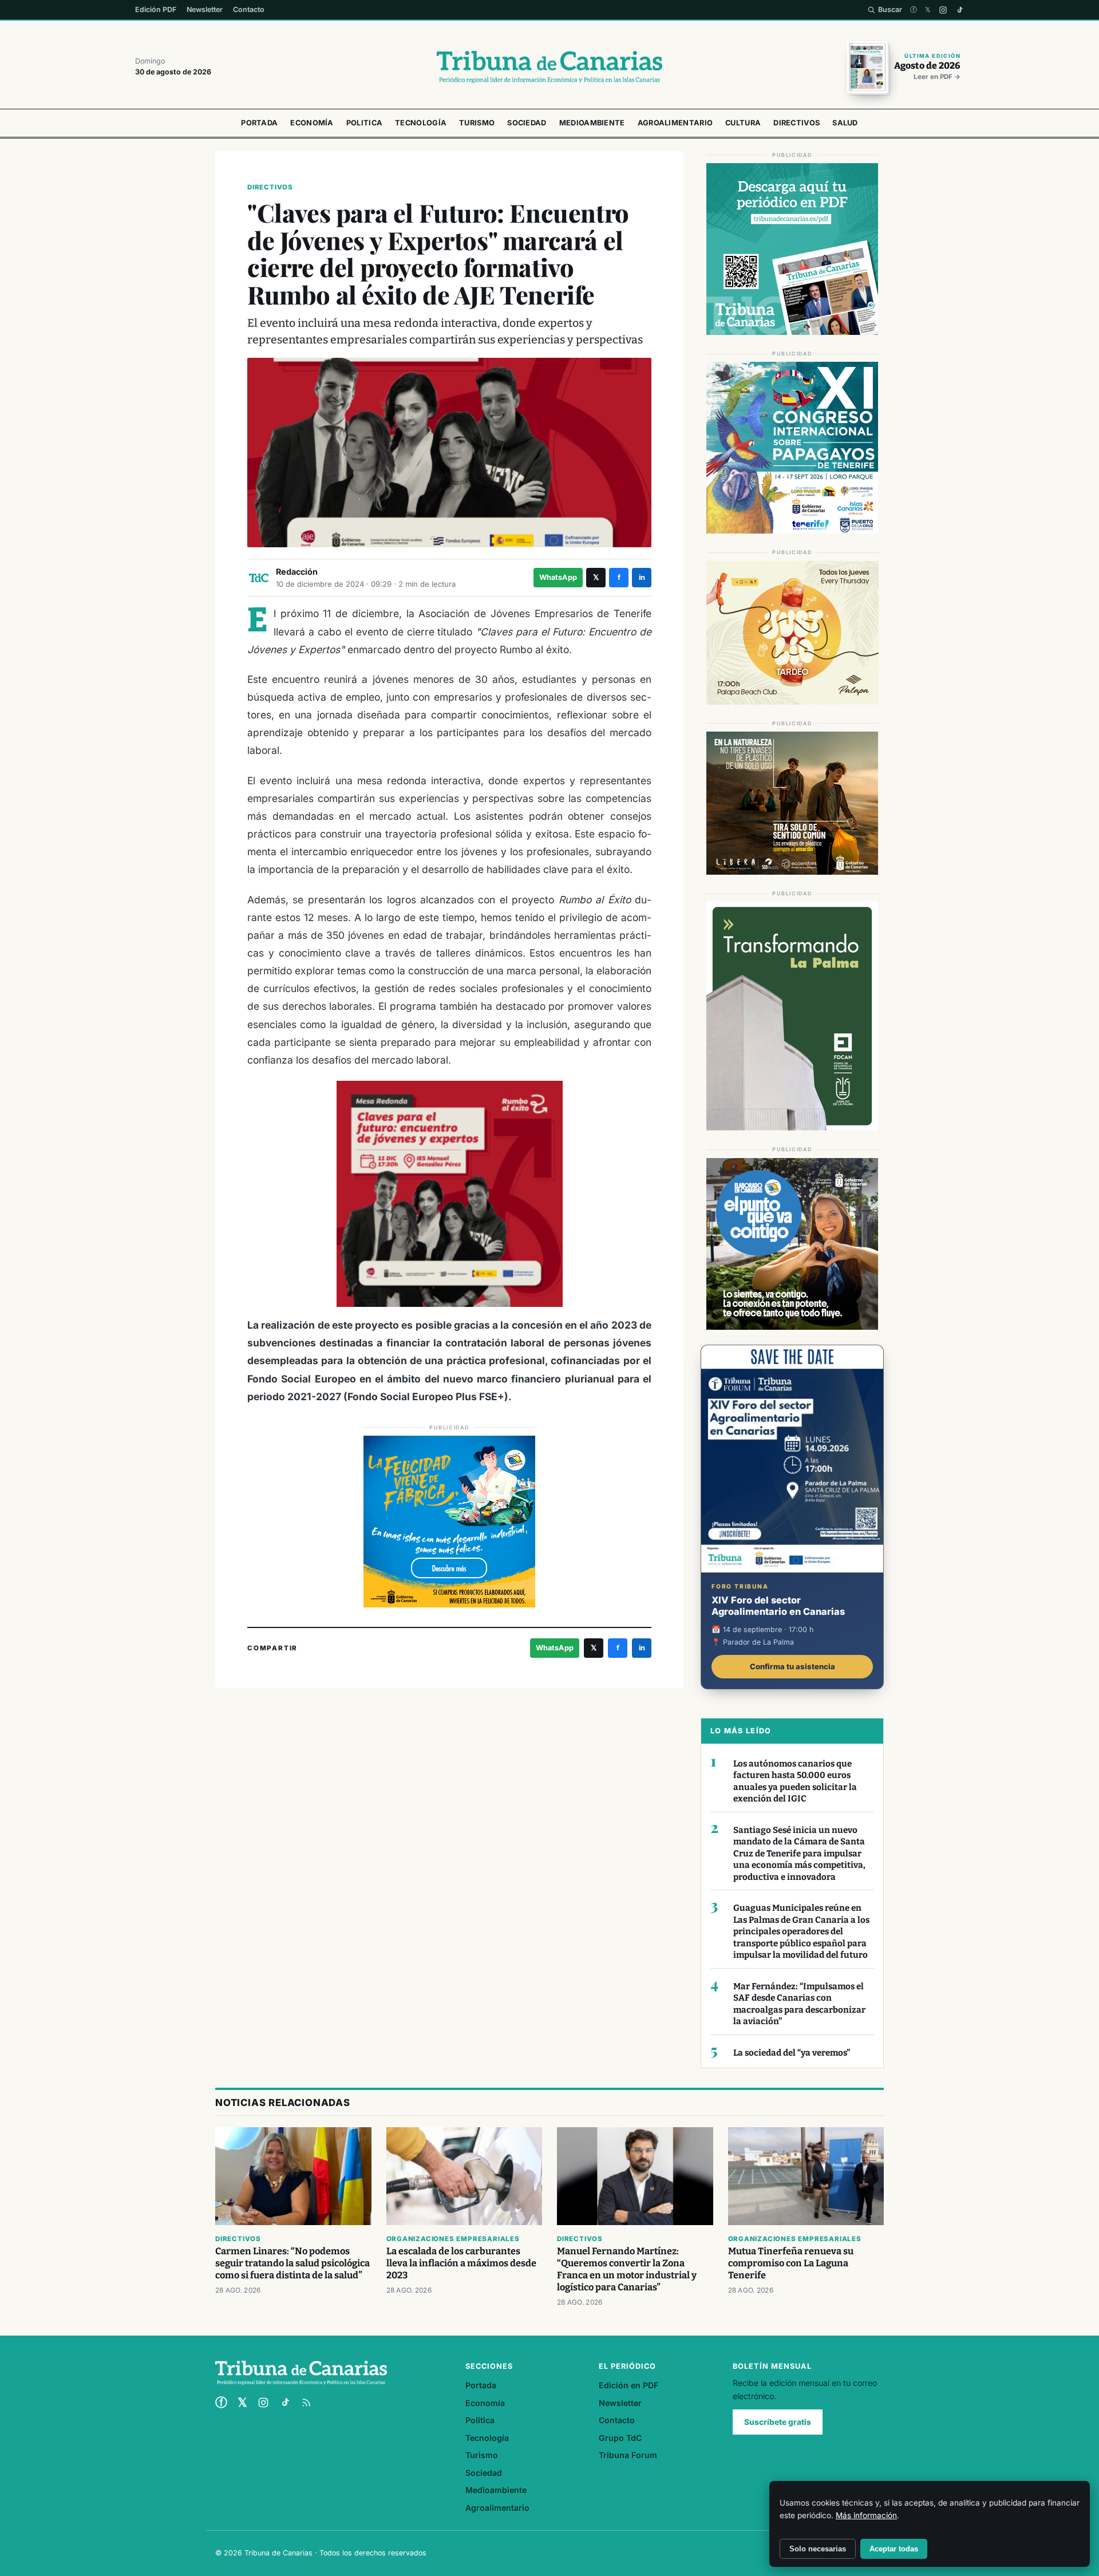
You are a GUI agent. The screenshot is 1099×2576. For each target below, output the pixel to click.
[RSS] (306, 2403)
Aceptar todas (894, 2549)
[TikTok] (960, 10)
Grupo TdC (620, 2438)
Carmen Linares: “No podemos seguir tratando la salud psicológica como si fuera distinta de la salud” (292, 2263)
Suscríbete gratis (778, 2422)
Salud (845, 123)
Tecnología (421, 123)
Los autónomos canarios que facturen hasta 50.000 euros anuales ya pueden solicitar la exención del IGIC (795, 1781)
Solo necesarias (818, 2549)
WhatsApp (558, 577)
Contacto (249, 9)
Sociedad (527, 123)
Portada (259, 123)
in (642, 577)
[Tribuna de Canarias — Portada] (549, 67)
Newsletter (205, 9)
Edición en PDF (628, 2385)
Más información (866, 2515)
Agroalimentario (675, 123)
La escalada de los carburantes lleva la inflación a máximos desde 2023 (461, 2263)
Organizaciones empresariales (453, 2239)
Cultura (743, 123)
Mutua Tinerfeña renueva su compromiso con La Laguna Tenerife (791, 2263)
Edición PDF (156, 9)
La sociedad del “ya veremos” (792, 2053)
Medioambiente (592, 123)
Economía (312, 123)
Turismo (477, 123)
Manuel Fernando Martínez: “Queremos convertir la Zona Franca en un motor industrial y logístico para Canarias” (627, 2269)
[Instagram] (943, 10)
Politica (364, 123)
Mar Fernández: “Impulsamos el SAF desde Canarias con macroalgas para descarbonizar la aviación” (799, 2004)
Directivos (796, 123)
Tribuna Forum (628, 2455)
